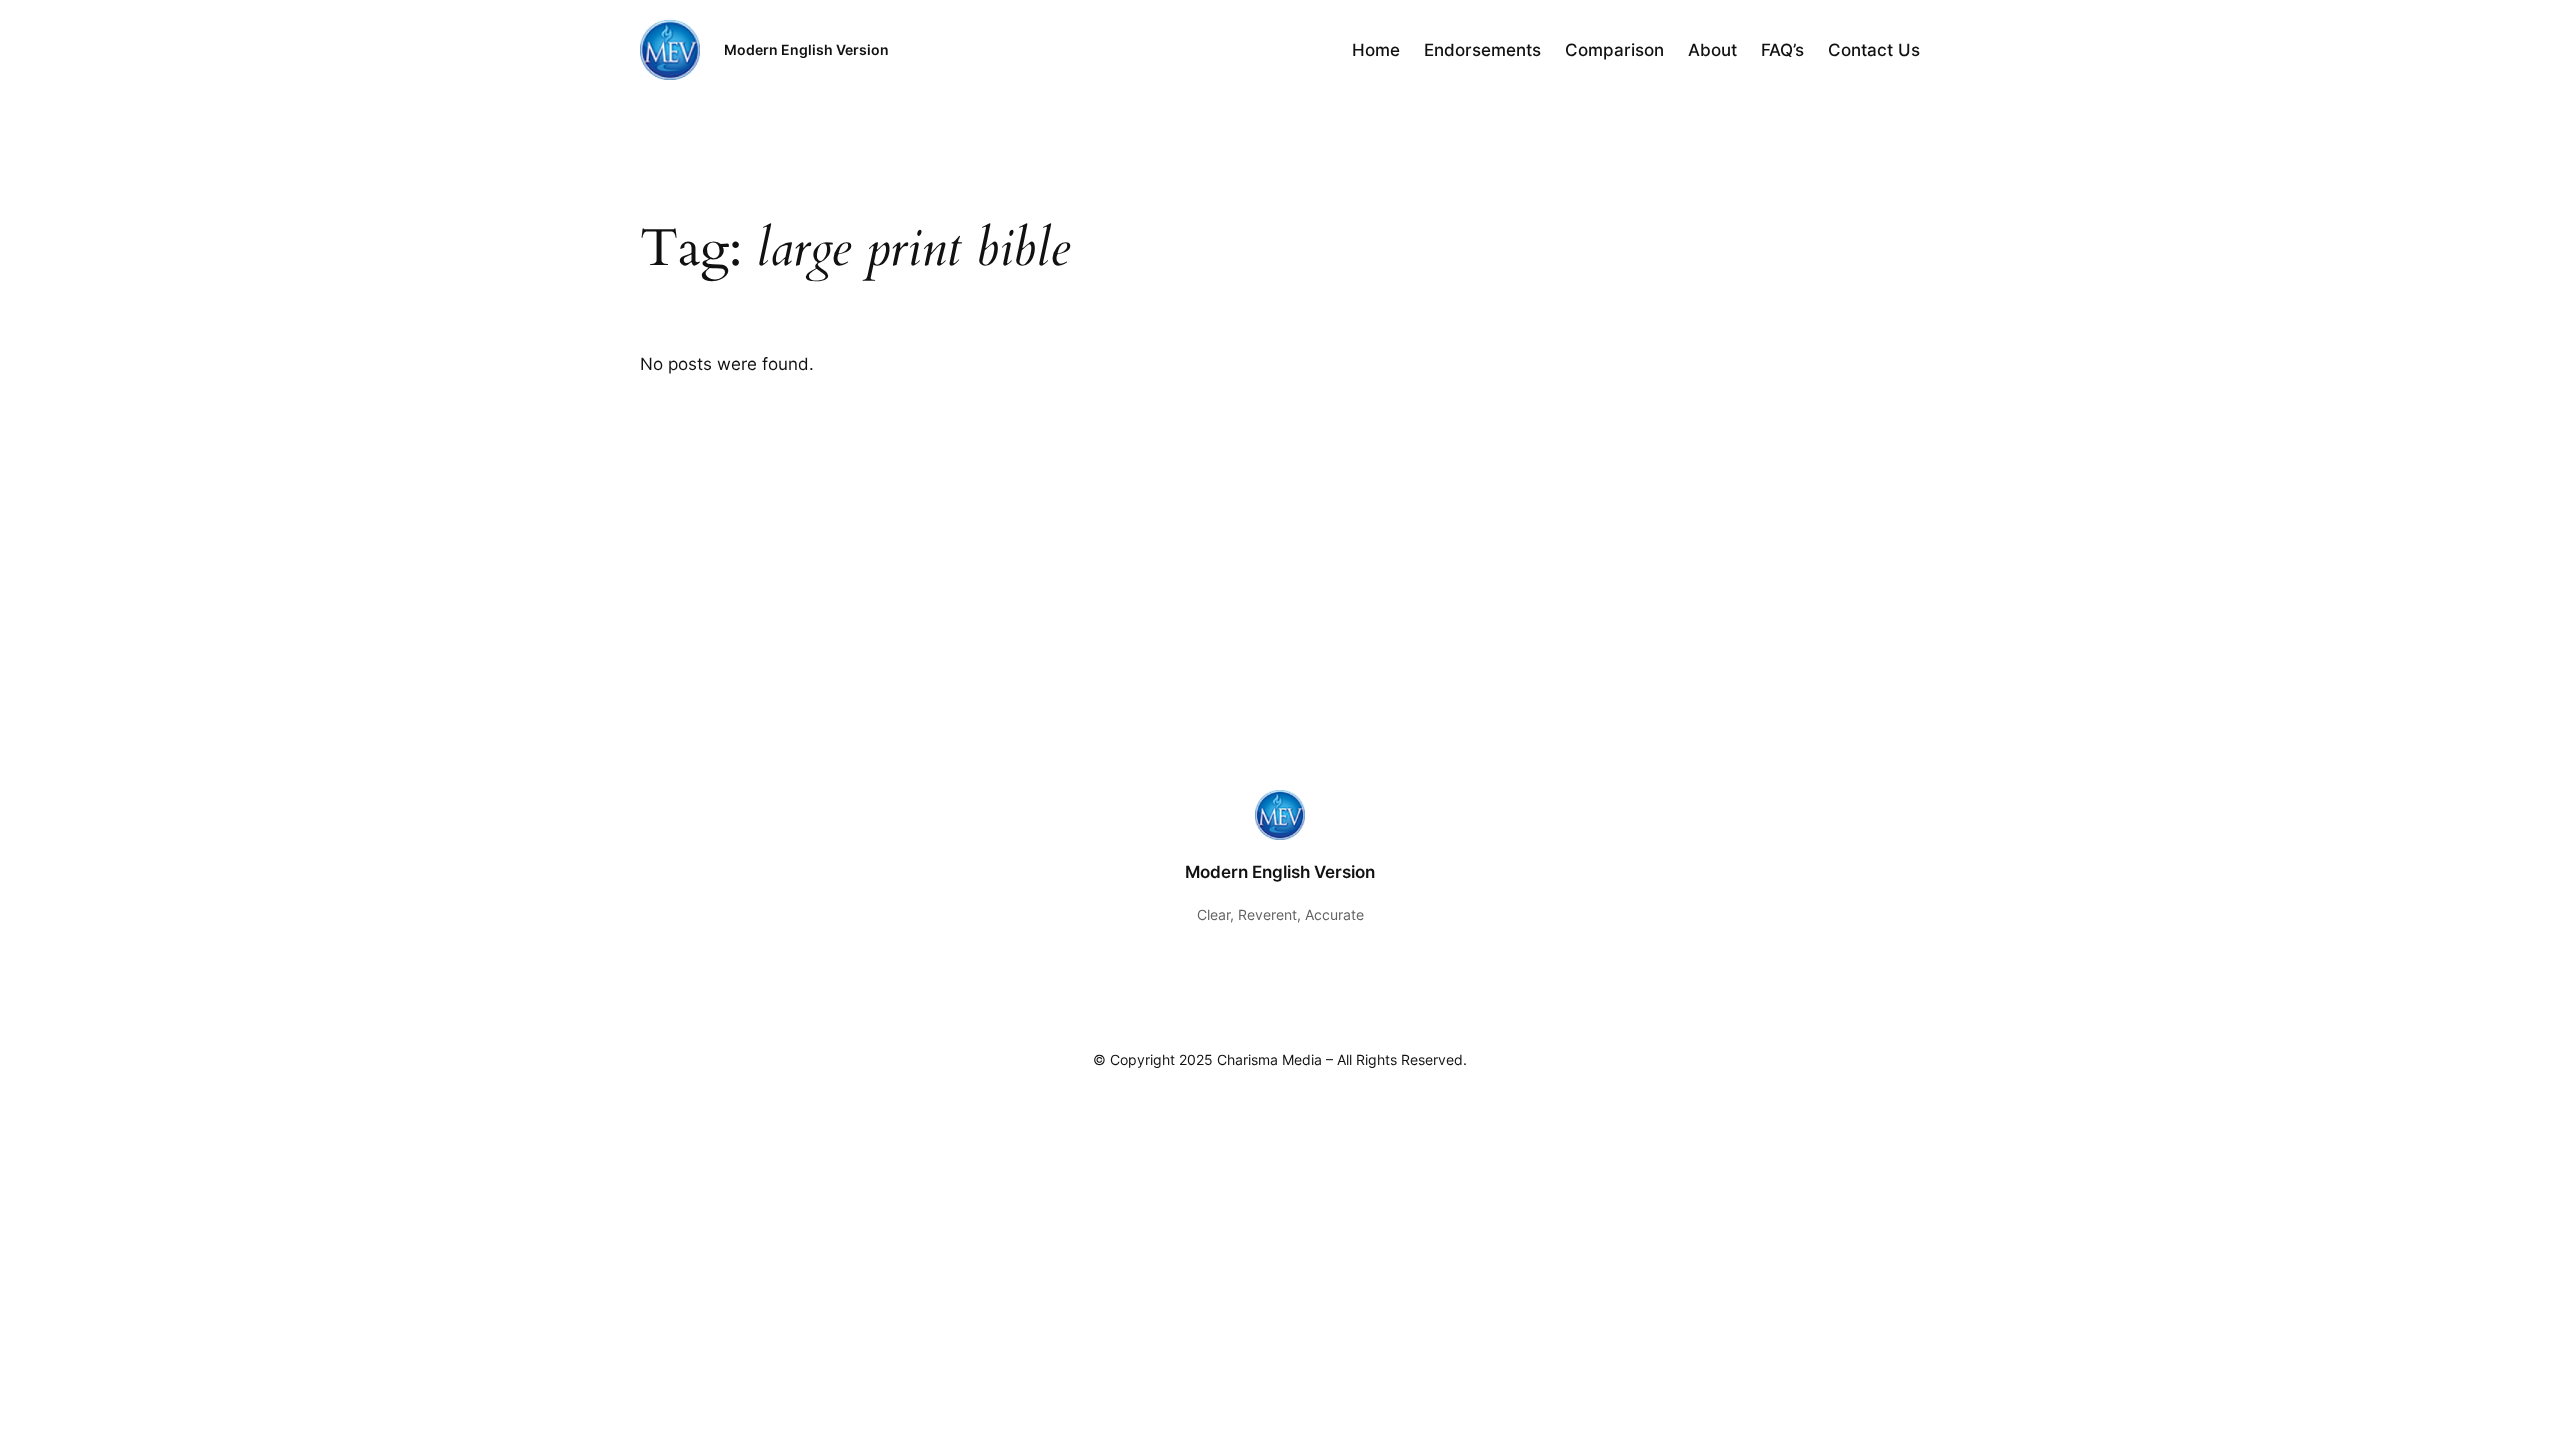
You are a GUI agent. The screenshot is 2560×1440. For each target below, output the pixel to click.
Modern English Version (806, 49)
